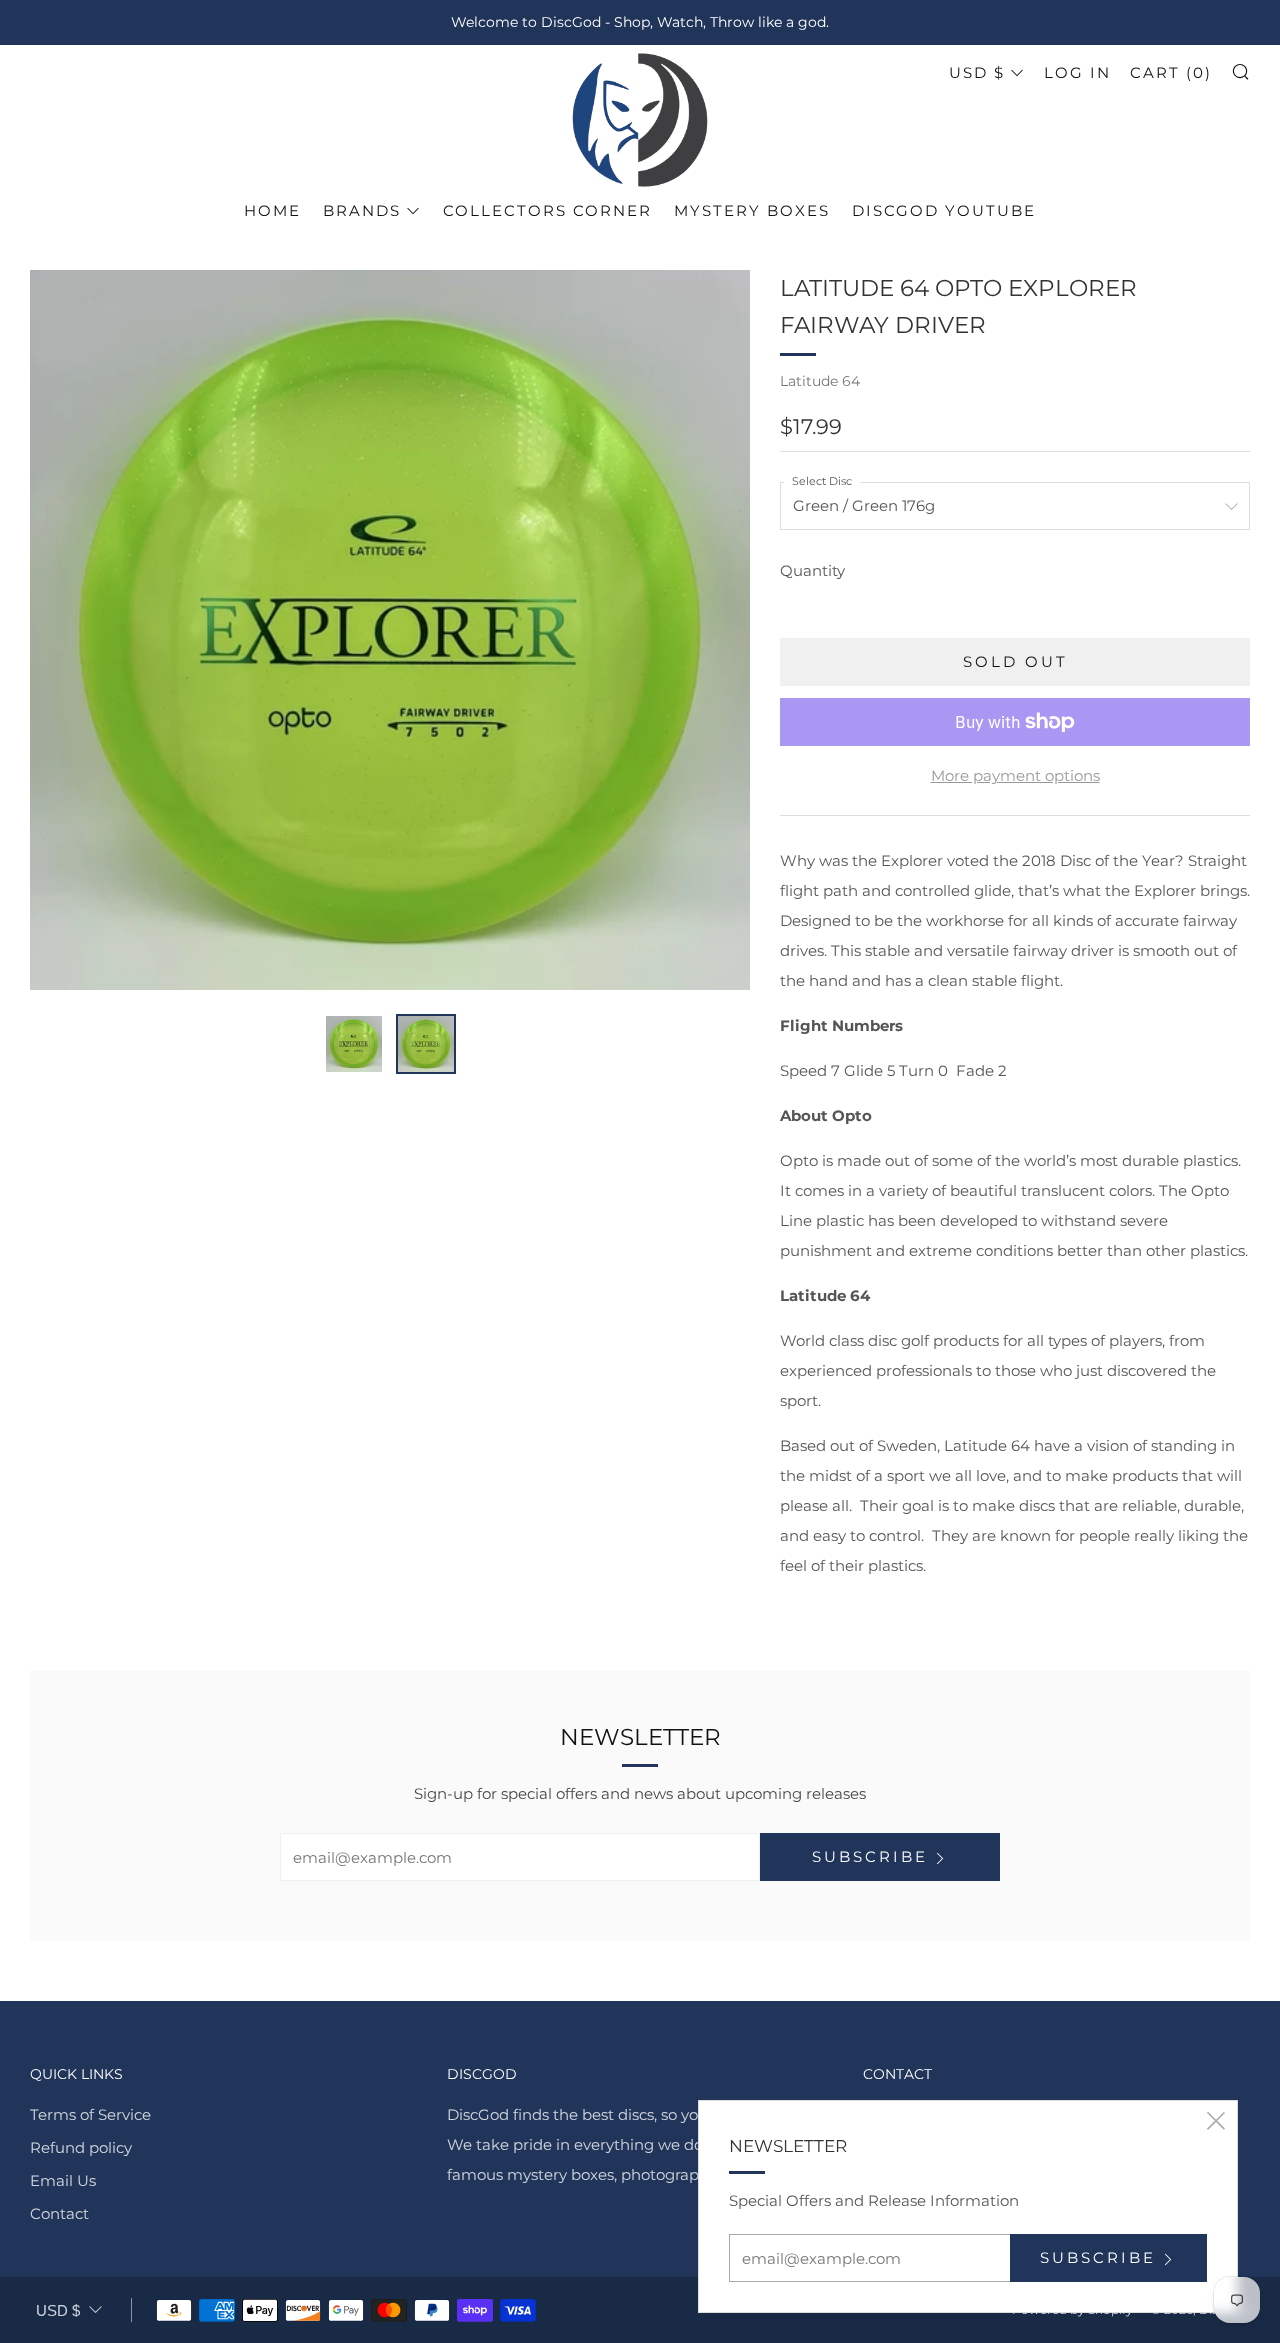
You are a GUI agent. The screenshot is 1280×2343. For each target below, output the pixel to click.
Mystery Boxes (752, 210)
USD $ (977, 72)
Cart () (1171, 72)
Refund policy (81, 2147)
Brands (362, 210)
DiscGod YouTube (944, 210)
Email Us (63, 2180)
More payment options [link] (1015, 775)
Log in (1077, 72)
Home (272, 210)
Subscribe (870, 1856)
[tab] (354, 1044)
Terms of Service (90, 2114)
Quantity (812, 570)
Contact (59, 2213)
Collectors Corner (547, 210)
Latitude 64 (820, 381)
